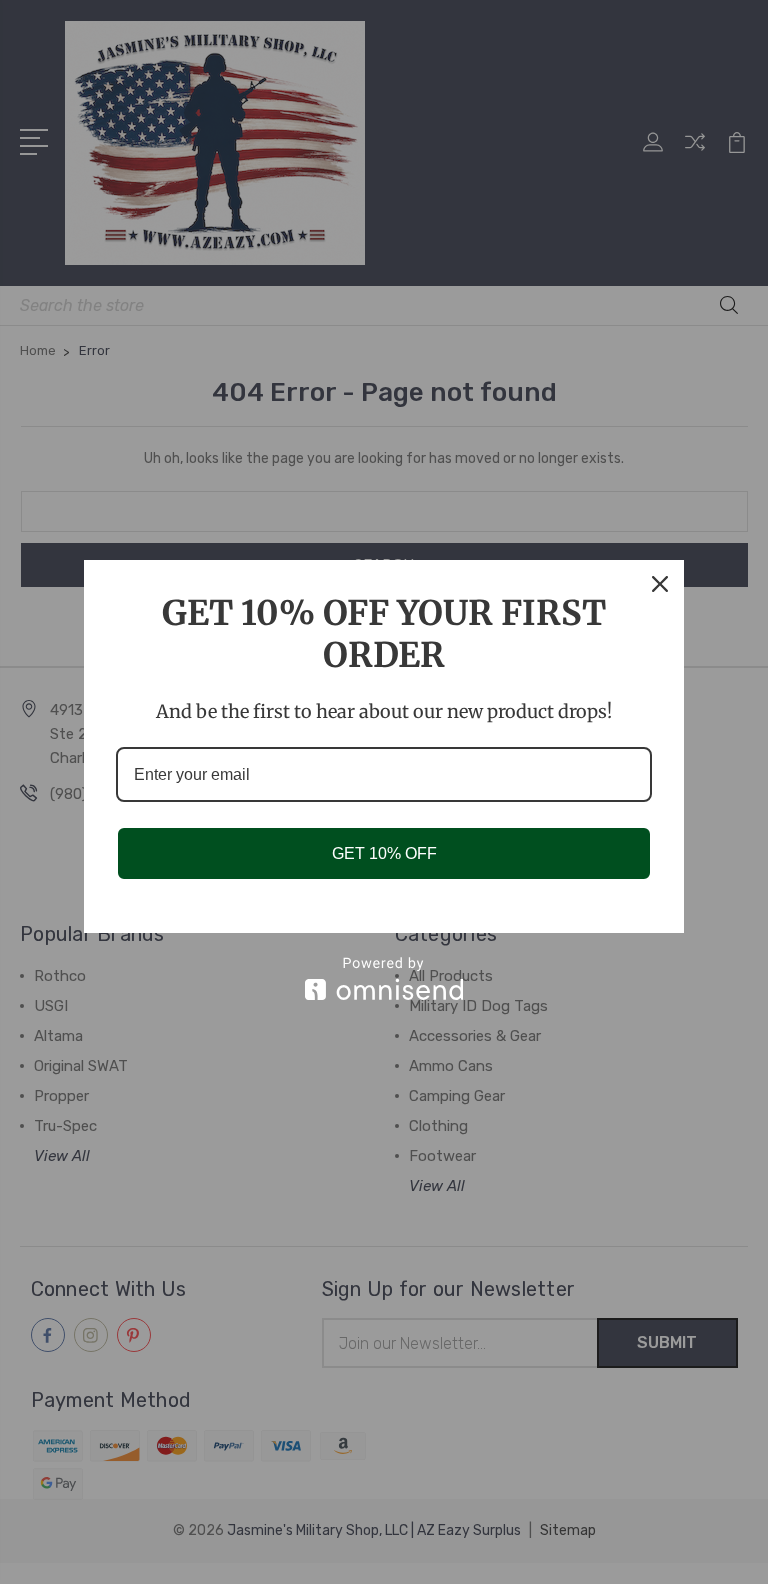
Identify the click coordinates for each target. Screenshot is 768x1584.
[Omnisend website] (384, 978)
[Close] (660, 584)
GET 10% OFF (384, 853)
